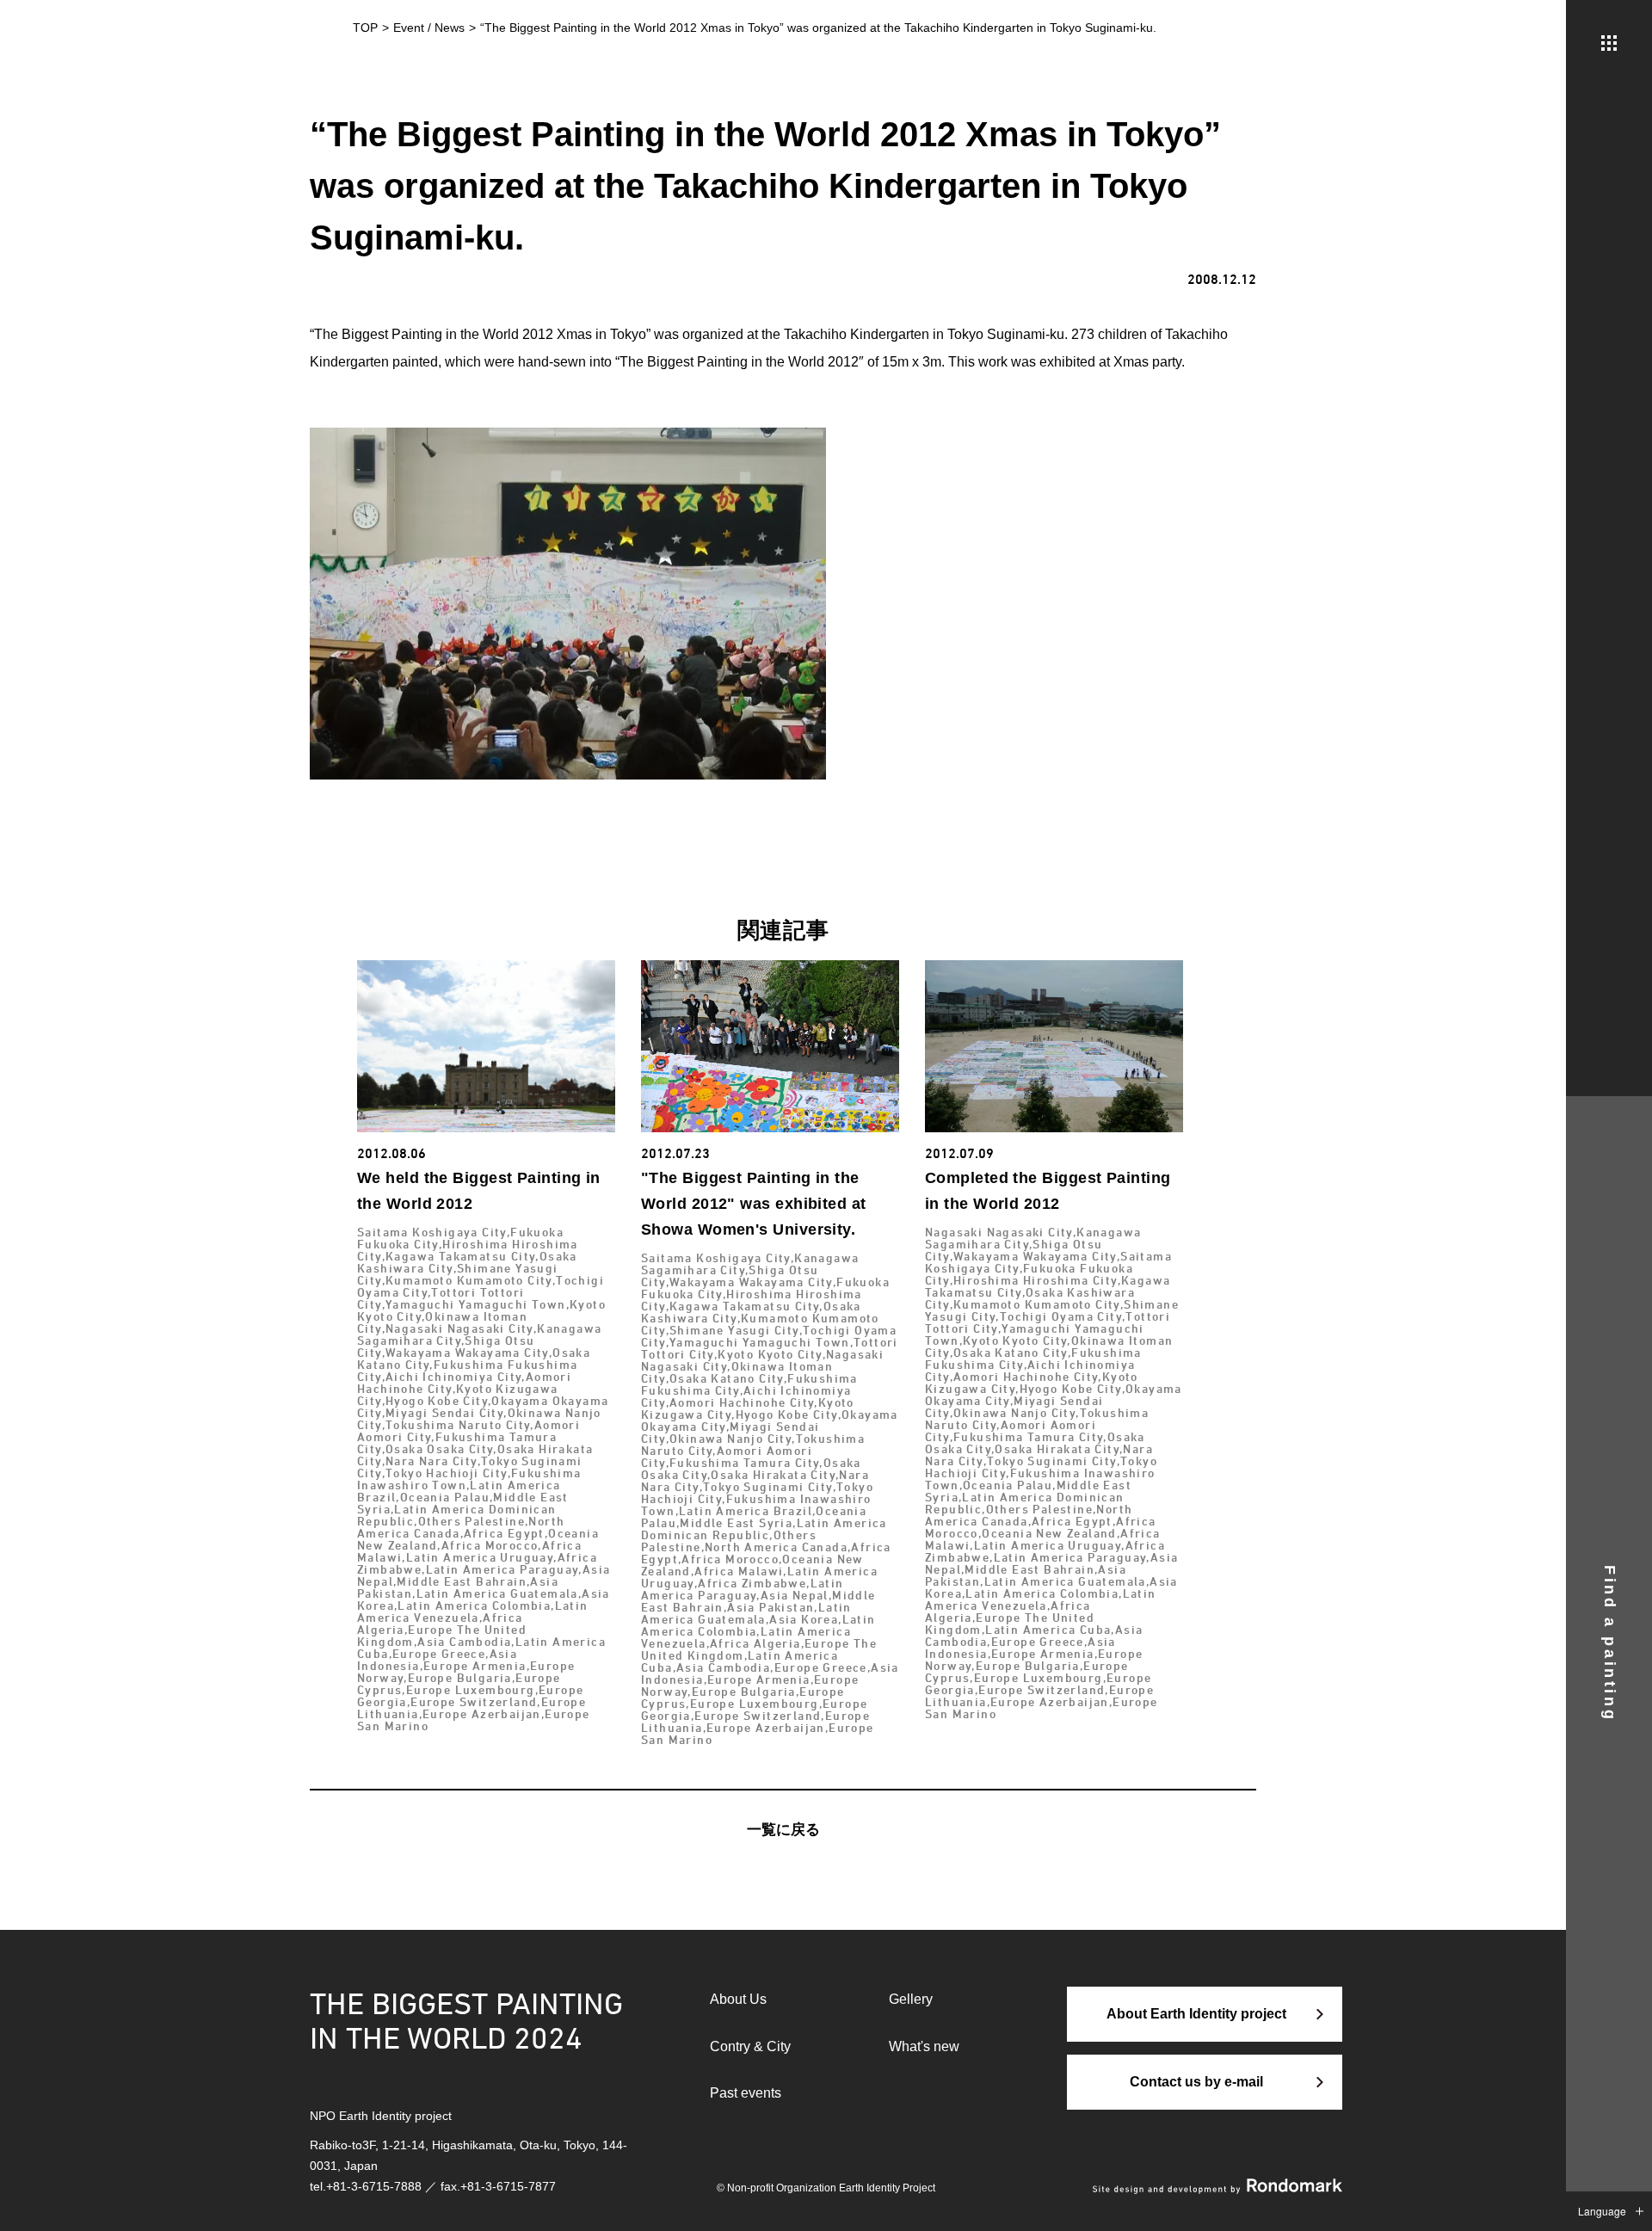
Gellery (911, 1999)
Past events (746, 2093)
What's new (924, 2046)
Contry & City (750, 2046)
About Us (738, 1999)
